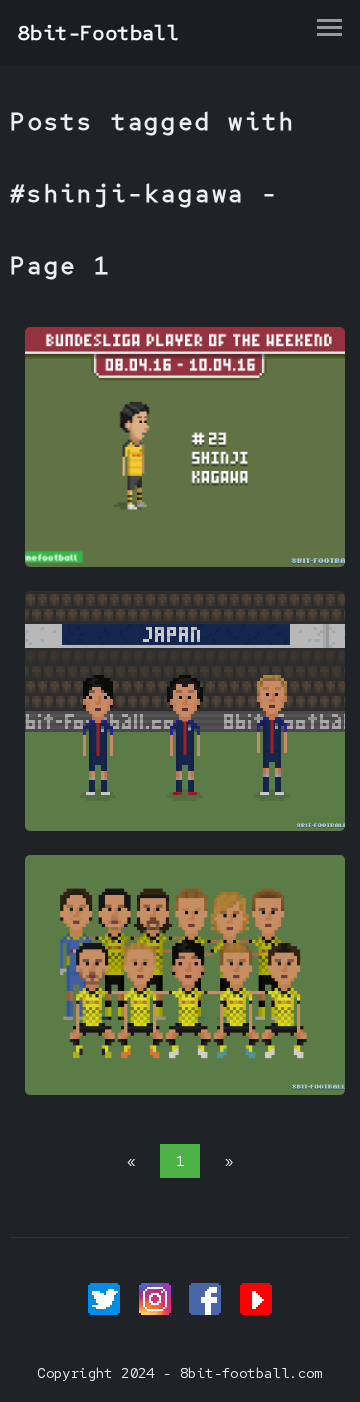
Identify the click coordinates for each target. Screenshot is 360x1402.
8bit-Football (98, 33)
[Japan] (185, 826)
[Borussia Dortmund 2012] (185, 1090)
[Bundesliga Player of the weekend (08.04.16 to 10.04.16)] (185, 562)
